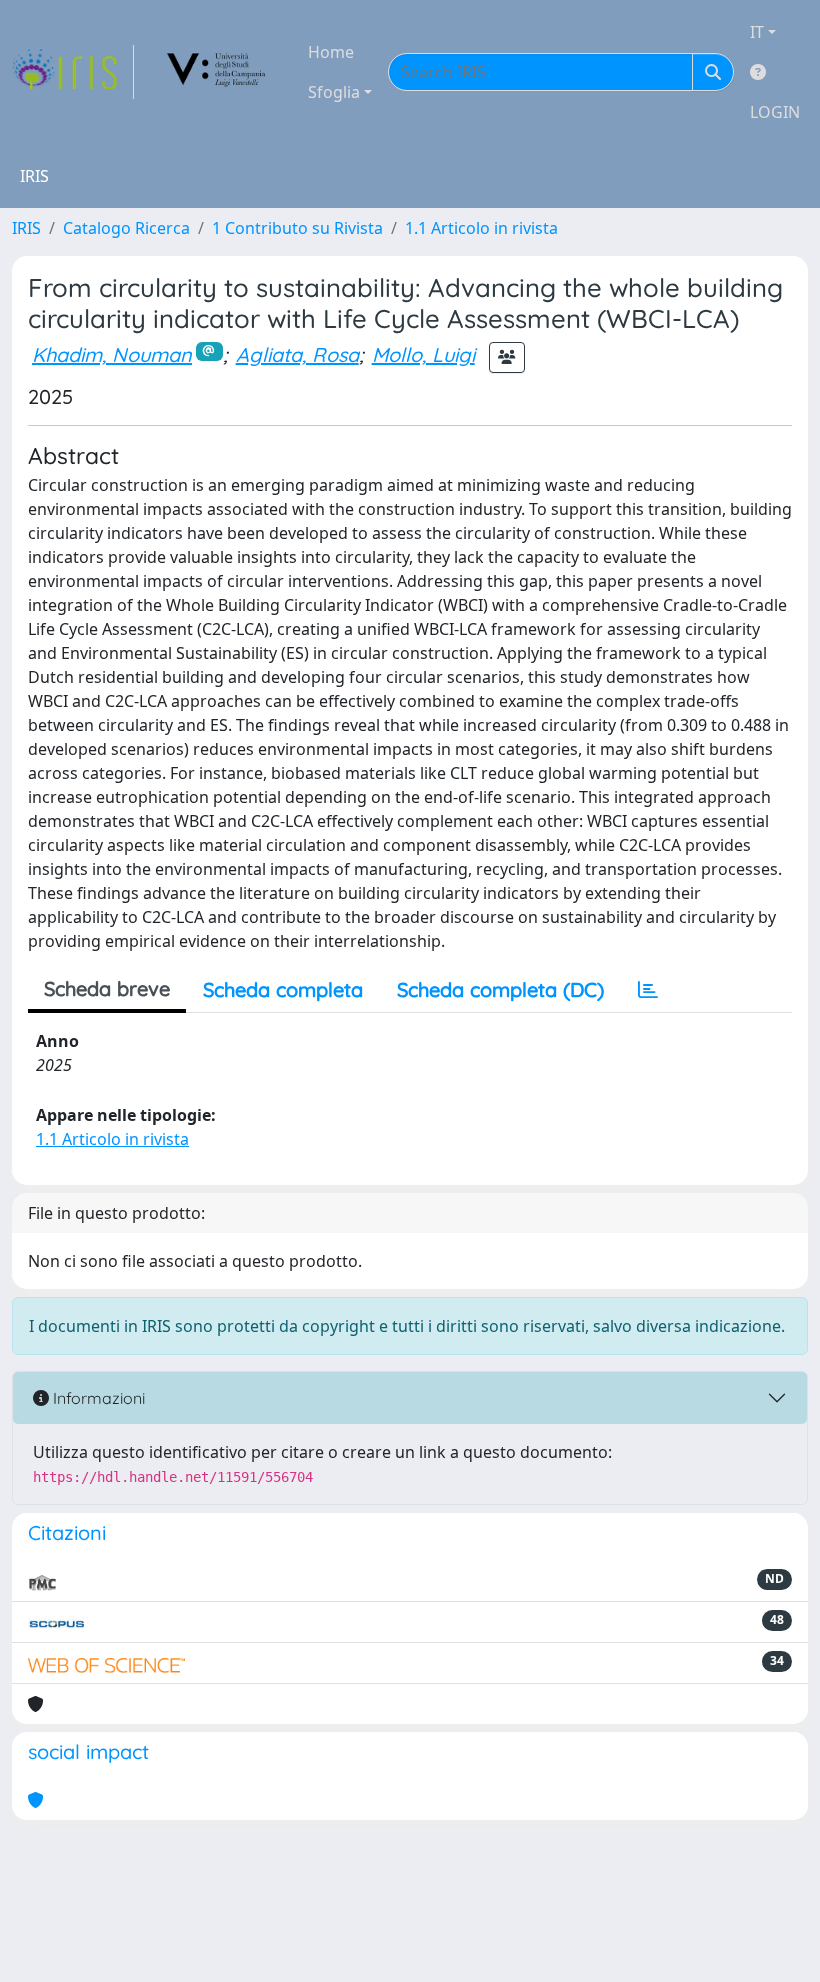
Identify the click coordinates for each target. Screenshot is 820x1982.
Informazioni (97, 1398)
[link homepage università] (217, 72)
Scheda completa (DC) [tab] (500, 989)
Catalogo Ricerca (126, 228)
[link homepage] (73, 72)
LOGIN (775, 112)
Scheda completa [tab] (283, 989)
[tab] (648, 990)
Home (331, 52)
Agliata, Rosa (297, 354)
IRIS (26, 228)
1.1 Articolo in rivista (481, 228)
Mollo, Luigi (423, 354)
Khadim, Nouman (112, 354)
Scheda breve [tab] (107, 988)
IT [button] (757, 32)
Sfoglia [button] (334, 92)
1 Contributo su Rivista (297, 228)
